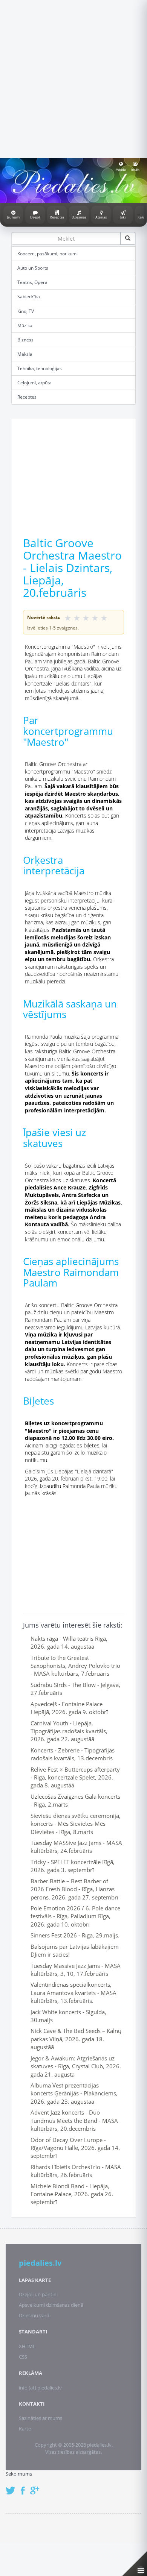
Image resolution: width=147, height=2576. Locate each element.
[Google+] (37, 2487)
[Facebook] (25, 2487)
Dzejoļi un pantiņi (38, 2294)
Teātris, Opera (32, 282)
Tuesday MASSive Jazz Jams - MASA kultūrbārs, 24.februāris (76, 1847)
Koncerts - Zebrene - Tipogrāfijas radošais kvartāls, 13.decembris (73, 1754)
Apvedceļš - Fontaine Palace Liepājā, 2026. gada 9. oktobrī (69, 1708)
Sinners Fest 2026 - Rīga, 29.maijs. (75, 1935)
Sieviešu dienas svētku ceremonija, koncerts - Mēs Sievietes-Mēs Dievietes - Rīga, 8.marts (76, 1824)
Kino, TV (26, 311)
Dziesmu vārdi (35, 2315)
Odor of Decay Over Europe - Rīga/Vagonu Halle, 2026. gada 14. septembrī (75, 2148)
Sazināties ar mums (41, 2418)
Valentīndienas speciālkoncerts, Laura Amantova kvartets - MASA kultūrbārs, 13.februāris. (73, 1993)
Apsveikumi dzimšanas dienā (51, 2305)
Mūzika (25, 325)
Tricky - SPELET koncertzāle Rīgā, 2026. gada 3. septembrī (73, 1866)
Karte (25, 2429)
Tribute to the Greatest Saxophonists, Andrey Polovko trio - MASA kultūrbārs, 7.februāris (75, 1666)
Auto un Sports (33, 268)
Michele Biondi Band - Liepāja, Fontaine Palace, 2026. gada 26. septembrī (72, 2194)
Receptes (27, 397)
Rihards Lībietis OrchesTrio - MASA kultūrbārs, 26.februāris (76, 2171)
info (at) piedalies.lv (40, 2388)
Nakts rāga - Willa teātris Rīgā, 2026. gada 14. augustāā (69, 1642)
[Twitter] (12, 2487)
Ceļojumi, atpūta (34, 383)
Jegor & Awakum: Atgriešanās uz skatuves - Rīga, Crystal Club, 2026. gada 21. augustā (76, 2066)
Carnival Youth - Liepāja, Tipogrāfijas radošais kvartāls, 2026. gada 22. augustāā (69, 1731)
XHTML (27, 2346)
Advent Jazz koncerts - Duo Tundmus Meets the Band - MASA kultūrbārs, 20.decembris (74, 2120)
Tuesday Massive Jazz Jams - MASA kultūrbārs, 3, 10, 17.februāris (76, 1970)
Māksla (25, 354)
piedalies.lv (40, 2263)
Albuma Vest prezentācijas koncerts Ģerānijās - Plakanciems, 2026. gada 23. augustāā (74, 2093)
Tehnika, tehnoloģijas (40, 368)
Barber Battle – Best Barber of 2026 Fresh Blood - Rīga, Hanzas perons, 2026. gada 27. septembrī (74, 1889)
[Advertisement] (73, 78)
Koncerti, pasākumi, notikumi (47, 254)
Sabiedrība (29, 297)
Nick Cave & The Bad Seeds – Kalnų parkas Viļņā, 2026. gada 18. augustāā (76, 2039)
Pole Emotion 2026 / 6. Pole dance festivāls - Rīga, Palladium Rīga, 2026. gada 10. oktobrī (75, 1916)
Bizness (25, 340)
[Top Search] (128, 238)
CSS (23, 2357)
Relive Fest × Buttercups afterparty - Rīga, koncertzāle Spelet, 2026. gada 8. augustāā (75, 1777)
